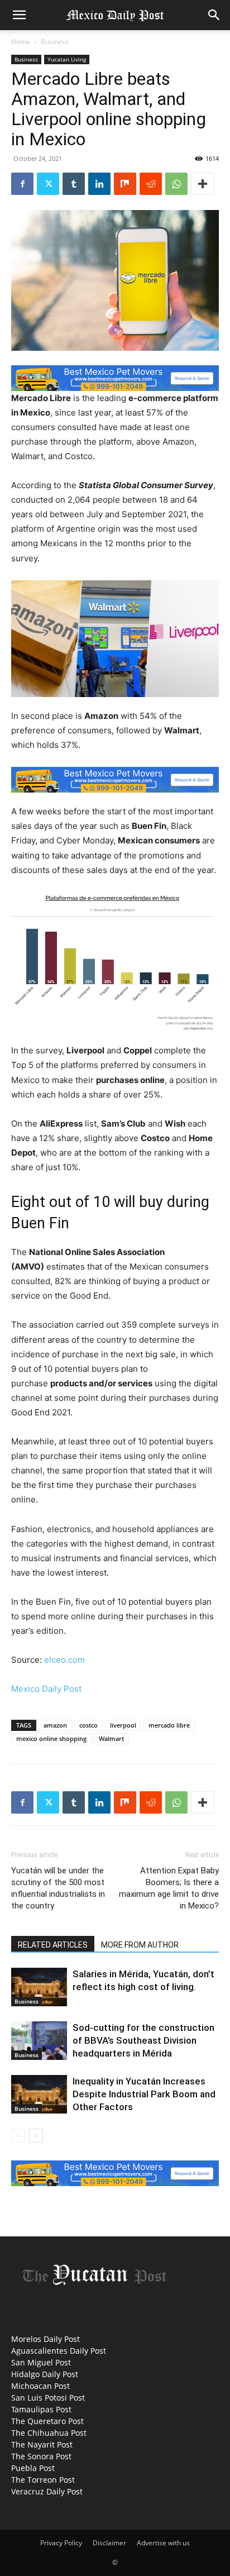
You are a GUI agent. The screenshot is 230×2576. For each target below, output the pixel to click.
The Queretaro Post (47, 2421)
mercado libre (169, 1725)
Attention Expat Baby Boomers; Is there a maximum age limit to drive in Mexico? (169, 1888)
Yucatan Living (67, 59)
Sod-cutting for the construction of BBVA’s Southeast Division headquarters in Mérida (143, 2040)
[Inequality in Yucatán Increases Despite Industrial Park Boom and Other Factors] (39, 2094)
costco (88, 1725)
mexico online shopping (51, 1738)
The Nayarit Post (42, 2444)
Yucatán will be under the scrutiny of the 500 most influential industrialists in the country (58, 1888)
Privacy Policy (61, 2543)
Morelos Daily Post (45, 2339)
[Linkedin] (99, 184)
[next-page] (36, 2136)
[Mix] (125, 184)
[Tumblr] (74, 184)
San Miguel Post (41, 2362)
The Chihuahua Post (49, 2433)
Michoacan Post (40, 2386)
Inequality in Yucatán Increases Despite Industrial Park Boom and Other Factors (144, 2094)
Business (55, 42)
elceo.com (64, 1660)
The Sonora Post (41, 2456)
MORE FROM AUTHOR (140, 1945)
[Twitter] (48, 184)
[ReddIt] (151, 184)
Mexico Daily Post (46, 1689)
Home (21, 42)
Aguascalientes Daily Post (59, 2351)
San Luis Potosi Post (48, 2398)
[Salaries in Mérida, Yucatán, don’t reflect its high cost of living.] (39, 1987)
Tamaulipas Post (41, 2409)
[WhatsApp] (176, 184)
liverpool (123, 1725)
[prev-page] (18, 2136)
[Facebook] (22, 184)
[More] (203, 184)
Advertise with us (163, 2543)
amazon (55, 1725)
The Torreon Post (43, 2480)
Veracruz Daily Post (47, 2491)
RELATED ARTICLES (53, 1945)
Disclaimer (109, 2543)
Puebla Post (33, 2468)
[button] (19, 15)
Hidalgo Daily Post (45, 2374)
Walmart (111, 1738)
